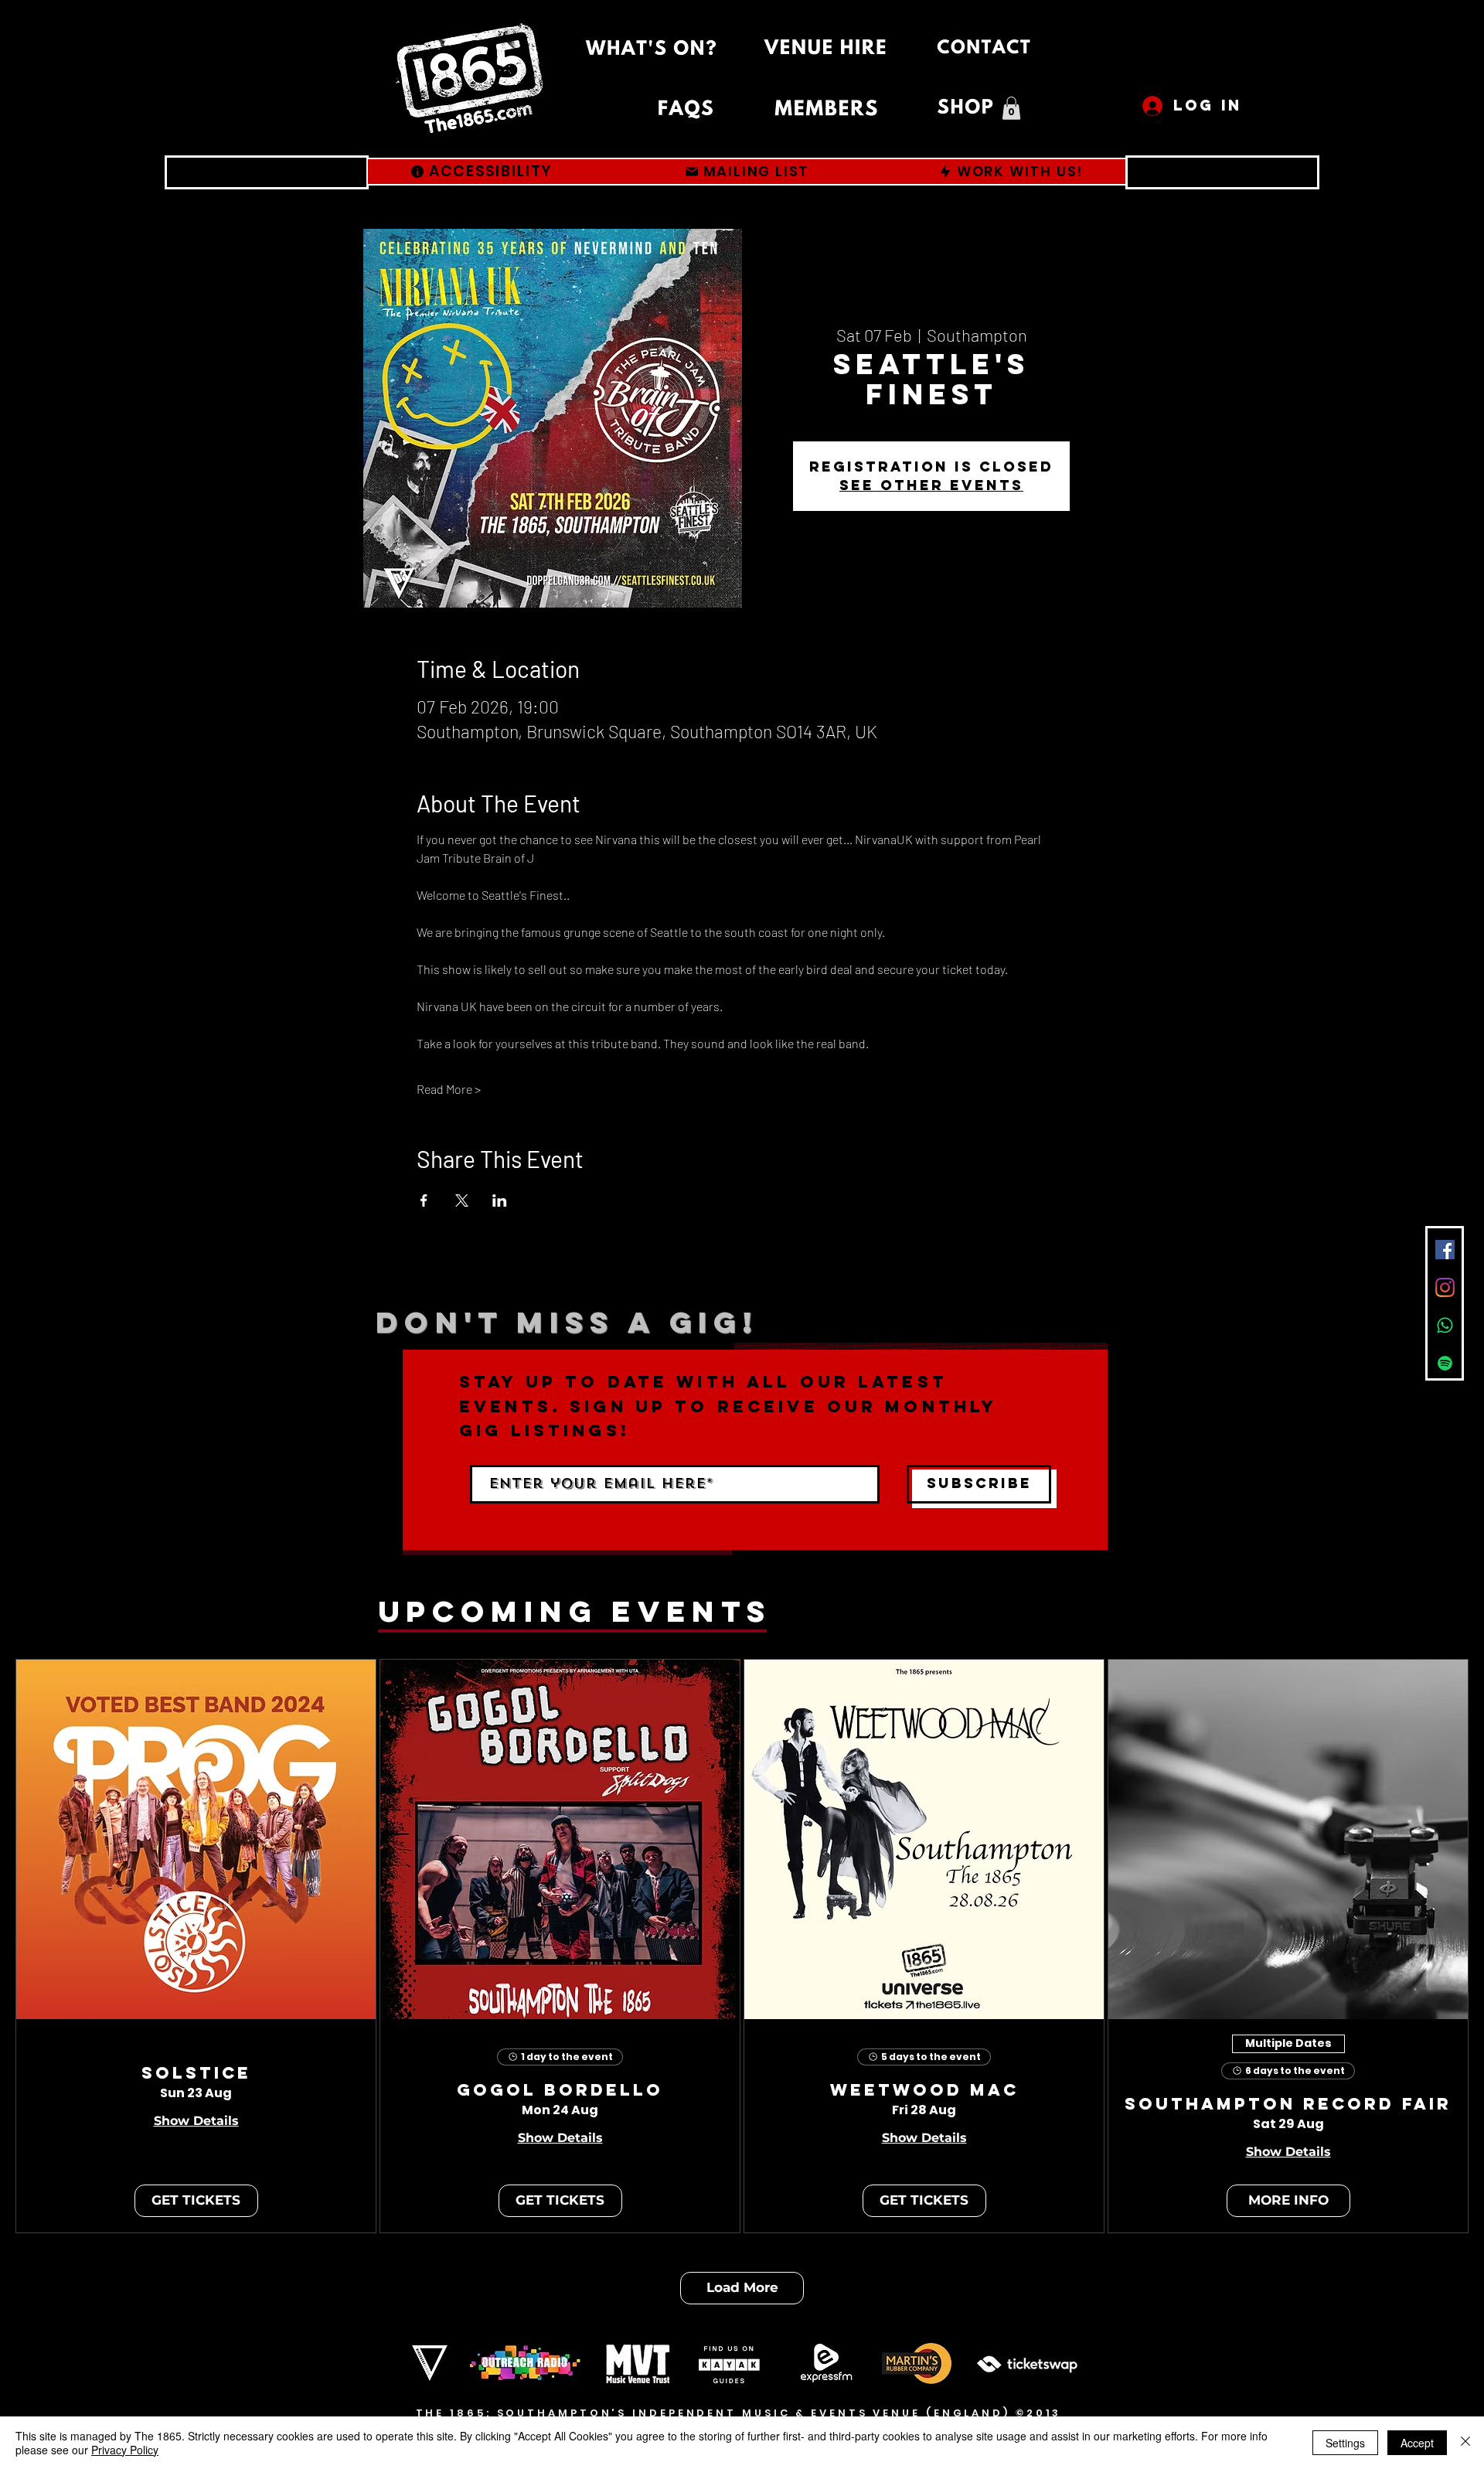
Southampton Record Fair (1288, 2105)
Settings (1345, 2443)
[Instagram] (1445, 1287)
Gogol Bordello (560, 2091)
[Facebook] (1445, 1250)
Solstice (196, 2074)
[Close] (1465, 2443)
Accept (1417, 2443)
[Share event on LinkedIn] (500, 1200)
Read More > (449, 1089)
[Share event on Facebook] (424, 1200)
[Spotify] (1445, 1363)
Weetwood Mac (924, 2091)
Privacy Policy (125, 2450)
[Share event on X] (462, 1200)
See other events (931, 485)
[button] (1011, 108)
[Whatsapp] (1445, 1325)
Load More (742, 2287)
